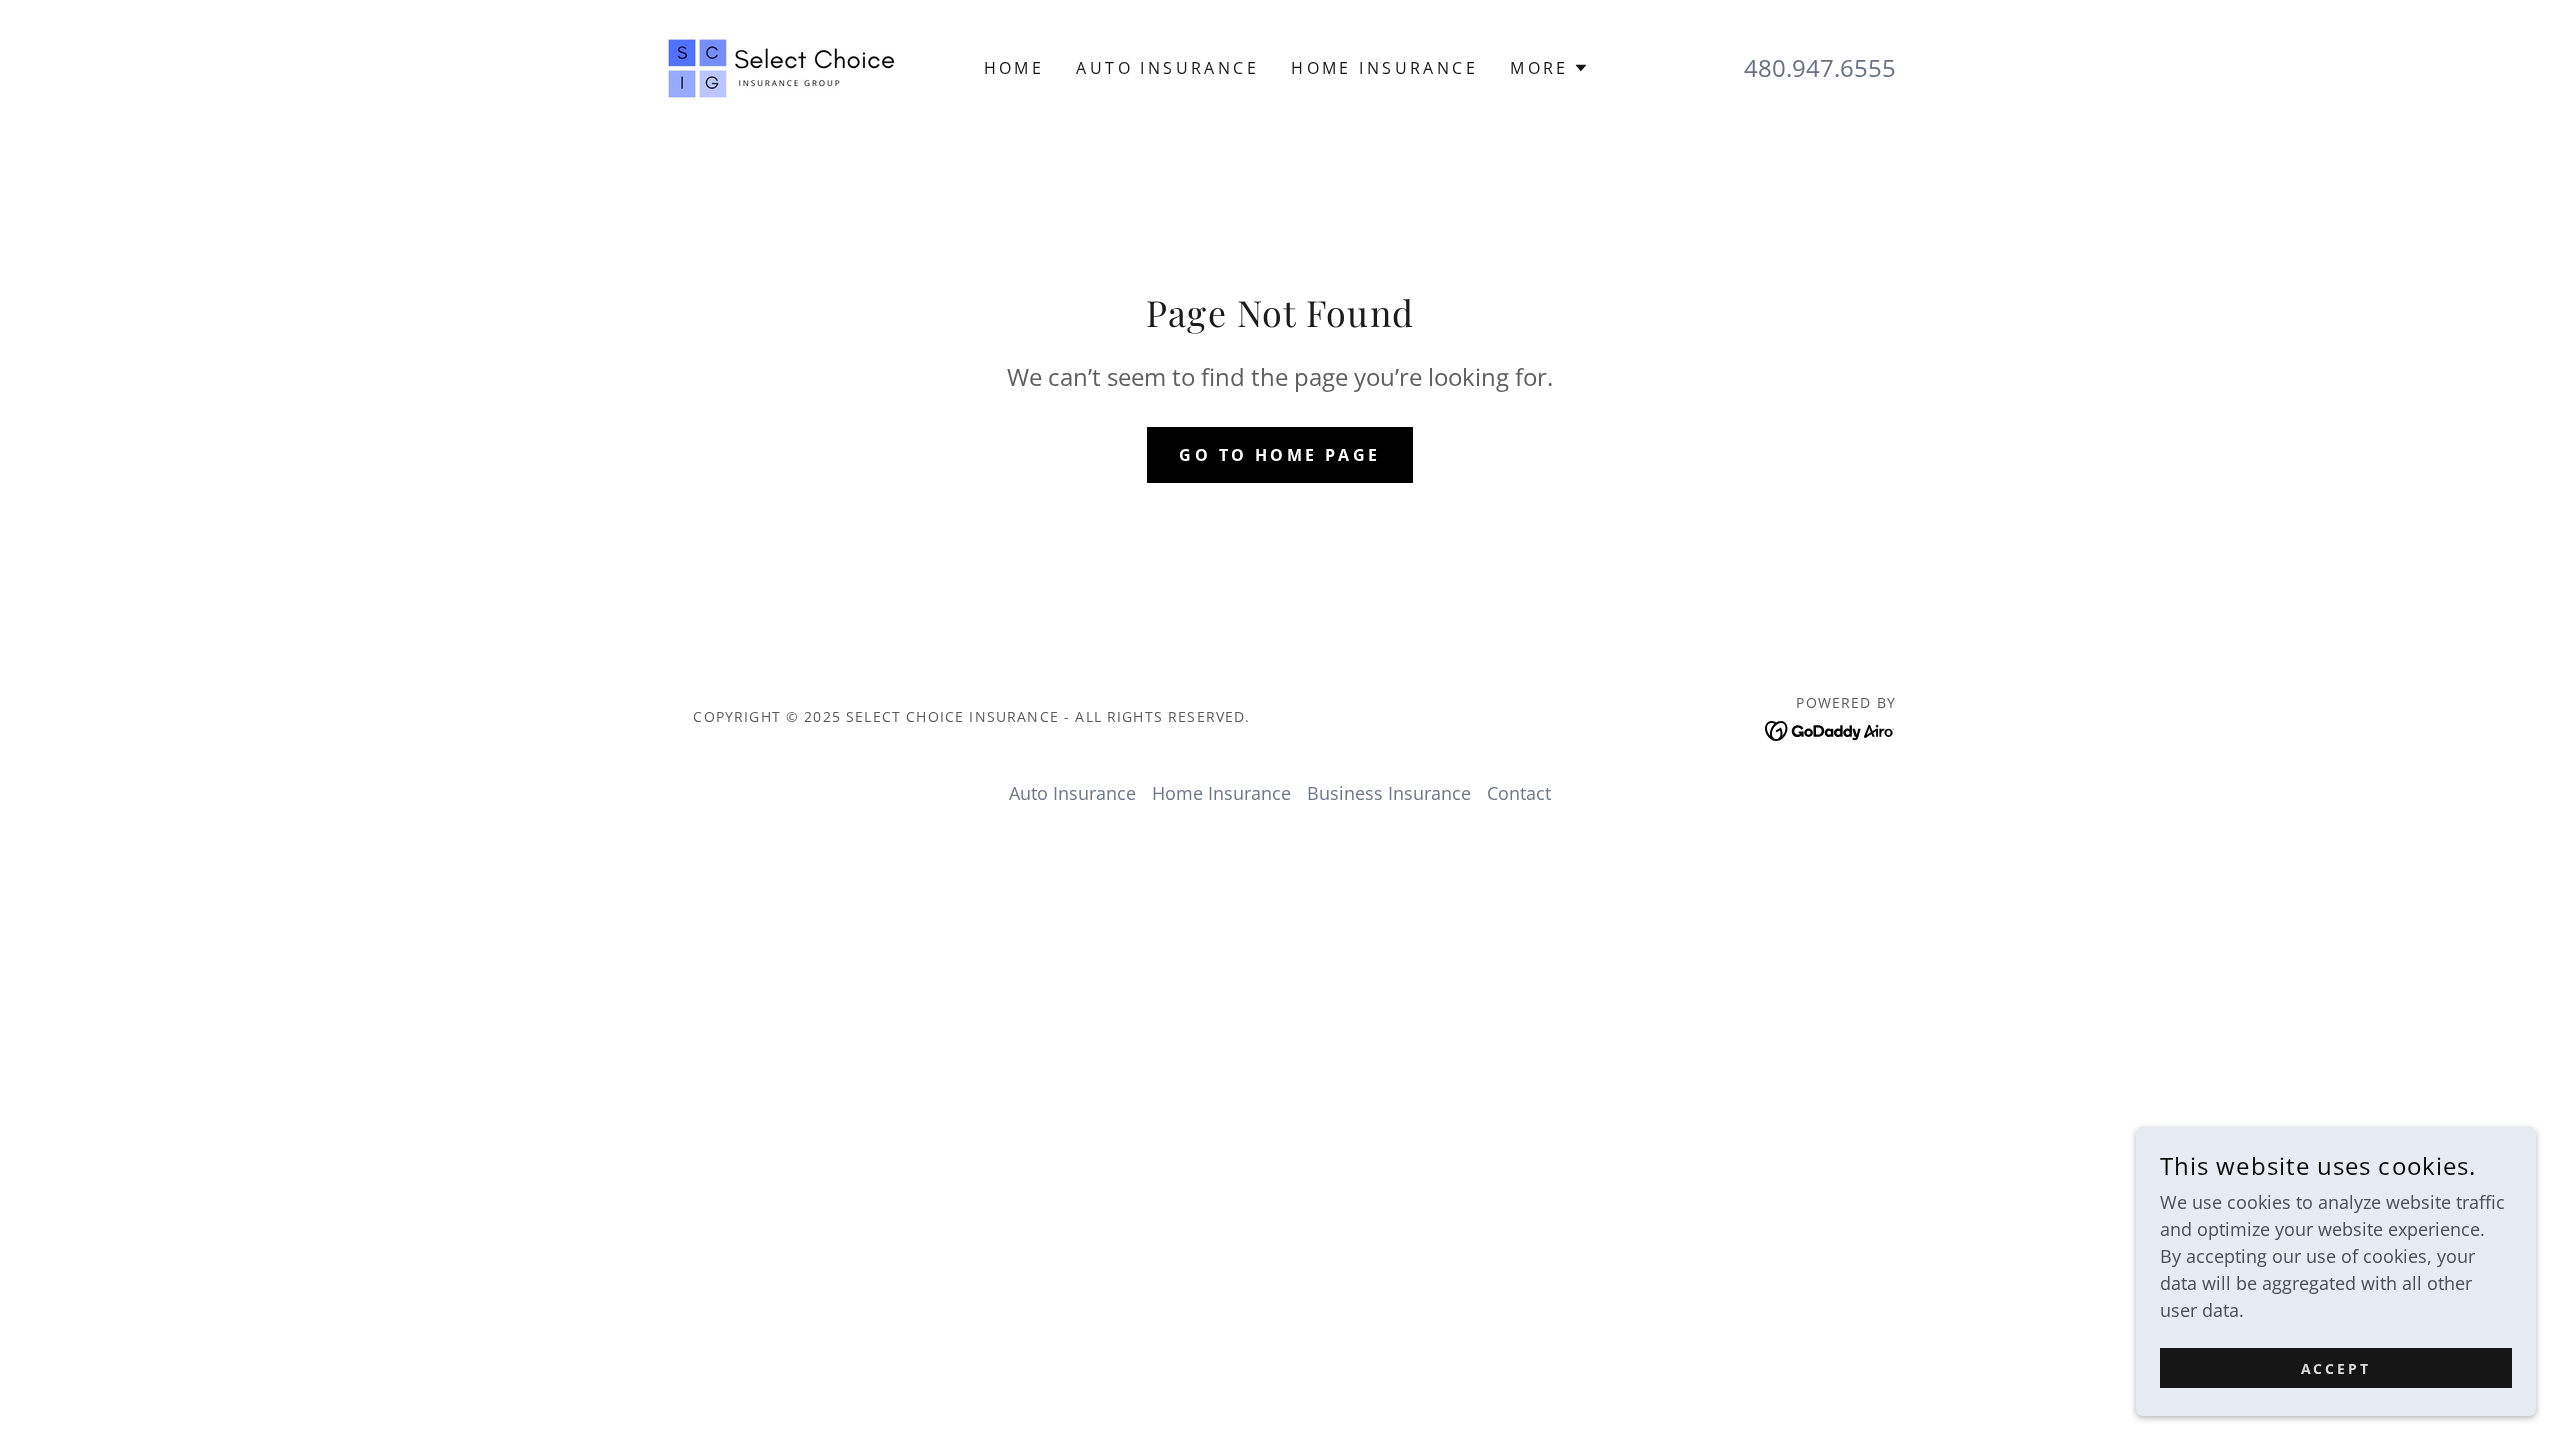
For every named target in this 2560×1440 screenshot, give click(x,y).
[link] (780, 66)
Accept (2336, 1368)
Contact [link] (1519, 793)
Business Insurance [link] (1389, 793)
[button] (1549, 68)
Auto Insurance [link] (1167, 68)
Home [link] (1014, 68)
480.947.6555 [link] (1820, 67)
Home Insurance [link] (1384, 68)
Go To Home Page (1279, 455)
